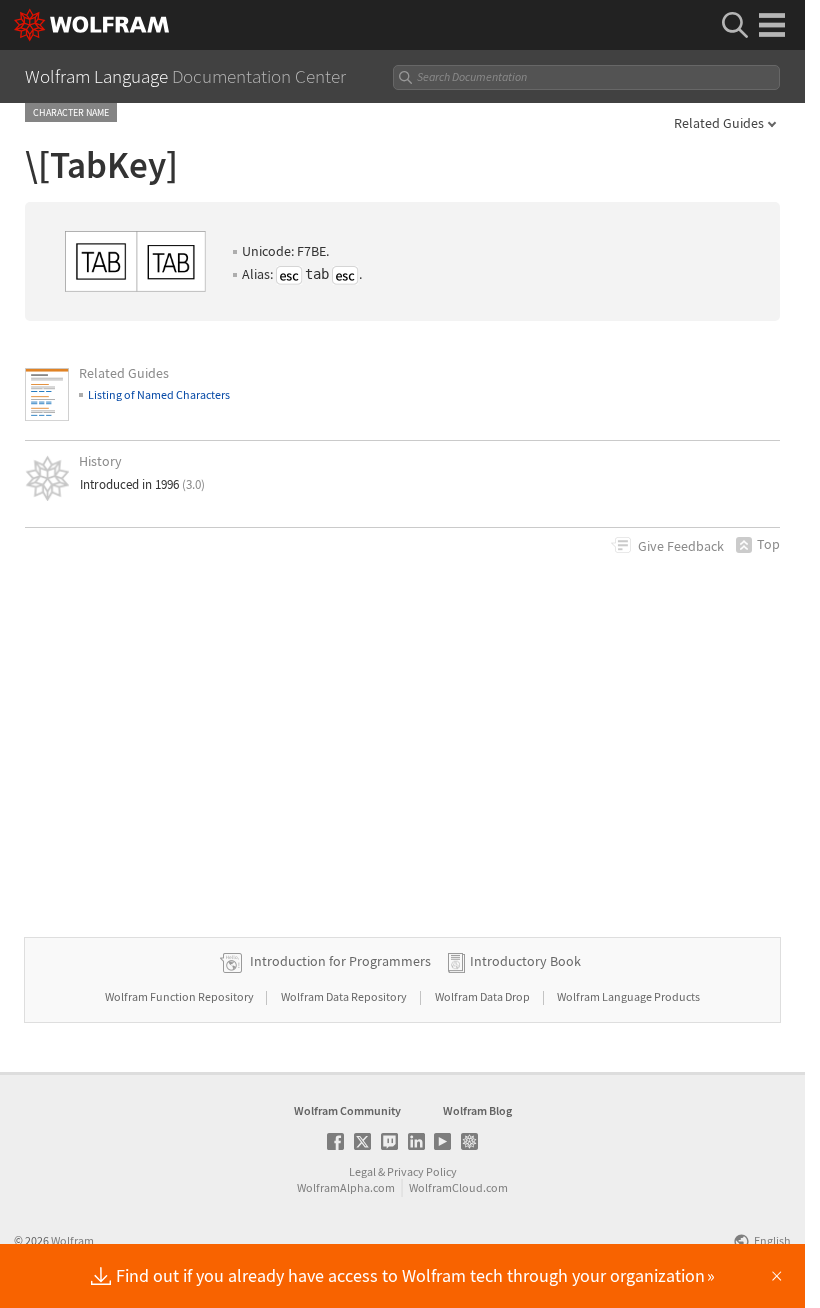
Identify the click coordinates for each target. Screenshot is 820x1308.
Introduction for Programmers (340, 961)
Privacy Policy (422, 1171)
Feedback (681, 546)
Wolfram (72, 1240)
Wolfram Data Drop (483, 996)
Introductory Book (525, 961)
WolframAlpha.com (346, 1187)
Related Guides (719, 123)
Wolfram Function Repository (180, 996)
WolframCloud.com (458, 1187)
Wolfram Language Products (628, 996)
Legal (362, 1171)
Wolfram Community (347, 1110)
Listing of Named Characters (159, 394)
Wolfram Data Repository (345, 996)
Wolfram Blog (477, 1110)
